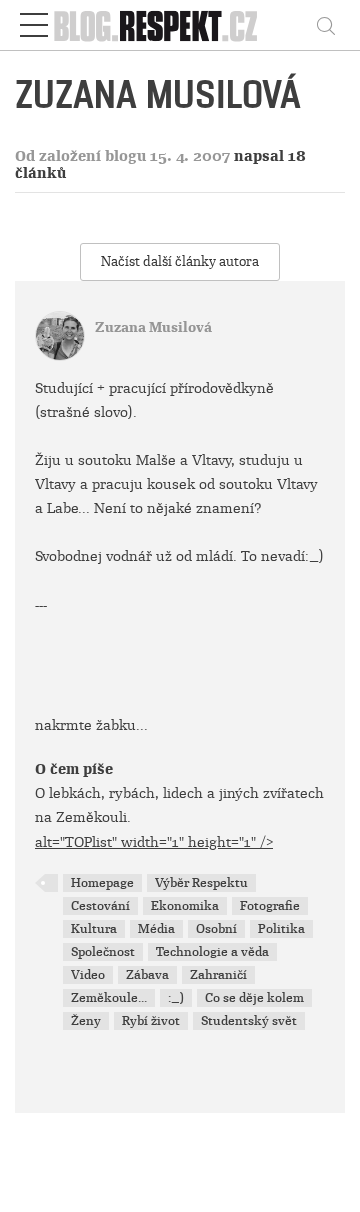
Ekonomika (185, 906)
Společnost (103, 952)
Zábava (147, 975)
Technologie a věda (212, 952)
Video (88, 975)
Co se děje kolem (254, 998)
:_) (176, 998)
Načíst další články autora (180, 261)
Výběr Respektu (201, 883)
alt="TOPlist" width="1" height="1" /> (154, 842)
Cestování (100, 906)
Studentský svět (249, 1021)
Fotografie (270, 906)
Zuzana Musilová (153, 327)
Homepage (102, 883)
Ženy (86, 1021)
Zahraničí (218, 975)
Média (156, 929)
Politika (281, 929)
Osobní (216, 929)
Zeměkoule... (109, 998)
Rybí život (151, 1021)
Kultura (94, 929)
